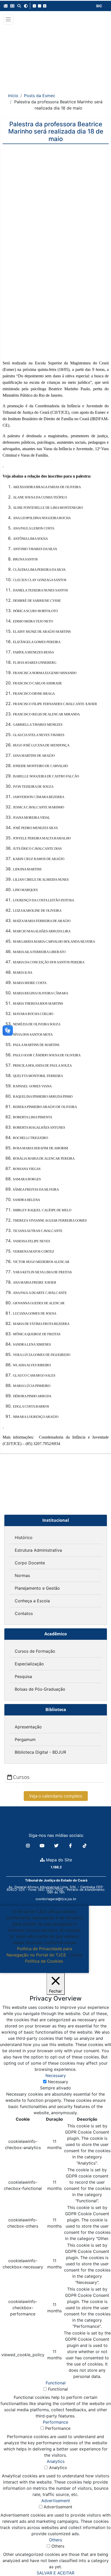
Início (13, 96)
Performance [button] (55, 2422)
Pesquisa (23, 1676)
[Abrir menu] (8, 19)
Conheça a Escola (32, 1601)
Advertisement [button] (56, 2501)
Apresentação (28, 1727)
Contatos (24, 1613)
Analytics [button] (56, 2461)
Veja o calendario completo (56, 1796)
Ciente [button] (42, 1967)
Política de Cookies (44, 1961)
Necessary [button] (56, 2075)
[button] (6, 6)
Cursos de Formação (35, 1651)
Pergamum (25, 1739)
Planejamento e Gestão (37, 1588)
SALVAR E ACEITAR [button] (55, 2573)
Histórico (24, 1537)
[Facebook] (71, 1846)
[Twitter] (57, 1846)
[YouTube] (43, 1846)
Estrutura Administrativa (38, 1550)
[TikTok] (85, 1846)
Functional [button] (56, 2383)
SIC (99, 6)
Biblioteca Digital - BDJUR (40, 1752)
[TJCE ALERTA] (56, 55)
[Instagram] (29, 1846)
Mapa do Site (58, 1860)
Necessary (58, 2082)
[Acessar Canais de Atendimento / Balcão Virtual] (97, 2557)
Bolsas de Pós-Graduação (40, 1689)
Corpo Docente (30, 1563)
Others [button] (55, 2540)
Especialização (29, 1664)
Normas (22, 1575)
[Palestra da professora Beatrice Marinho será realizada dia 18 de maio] (56, 177)
